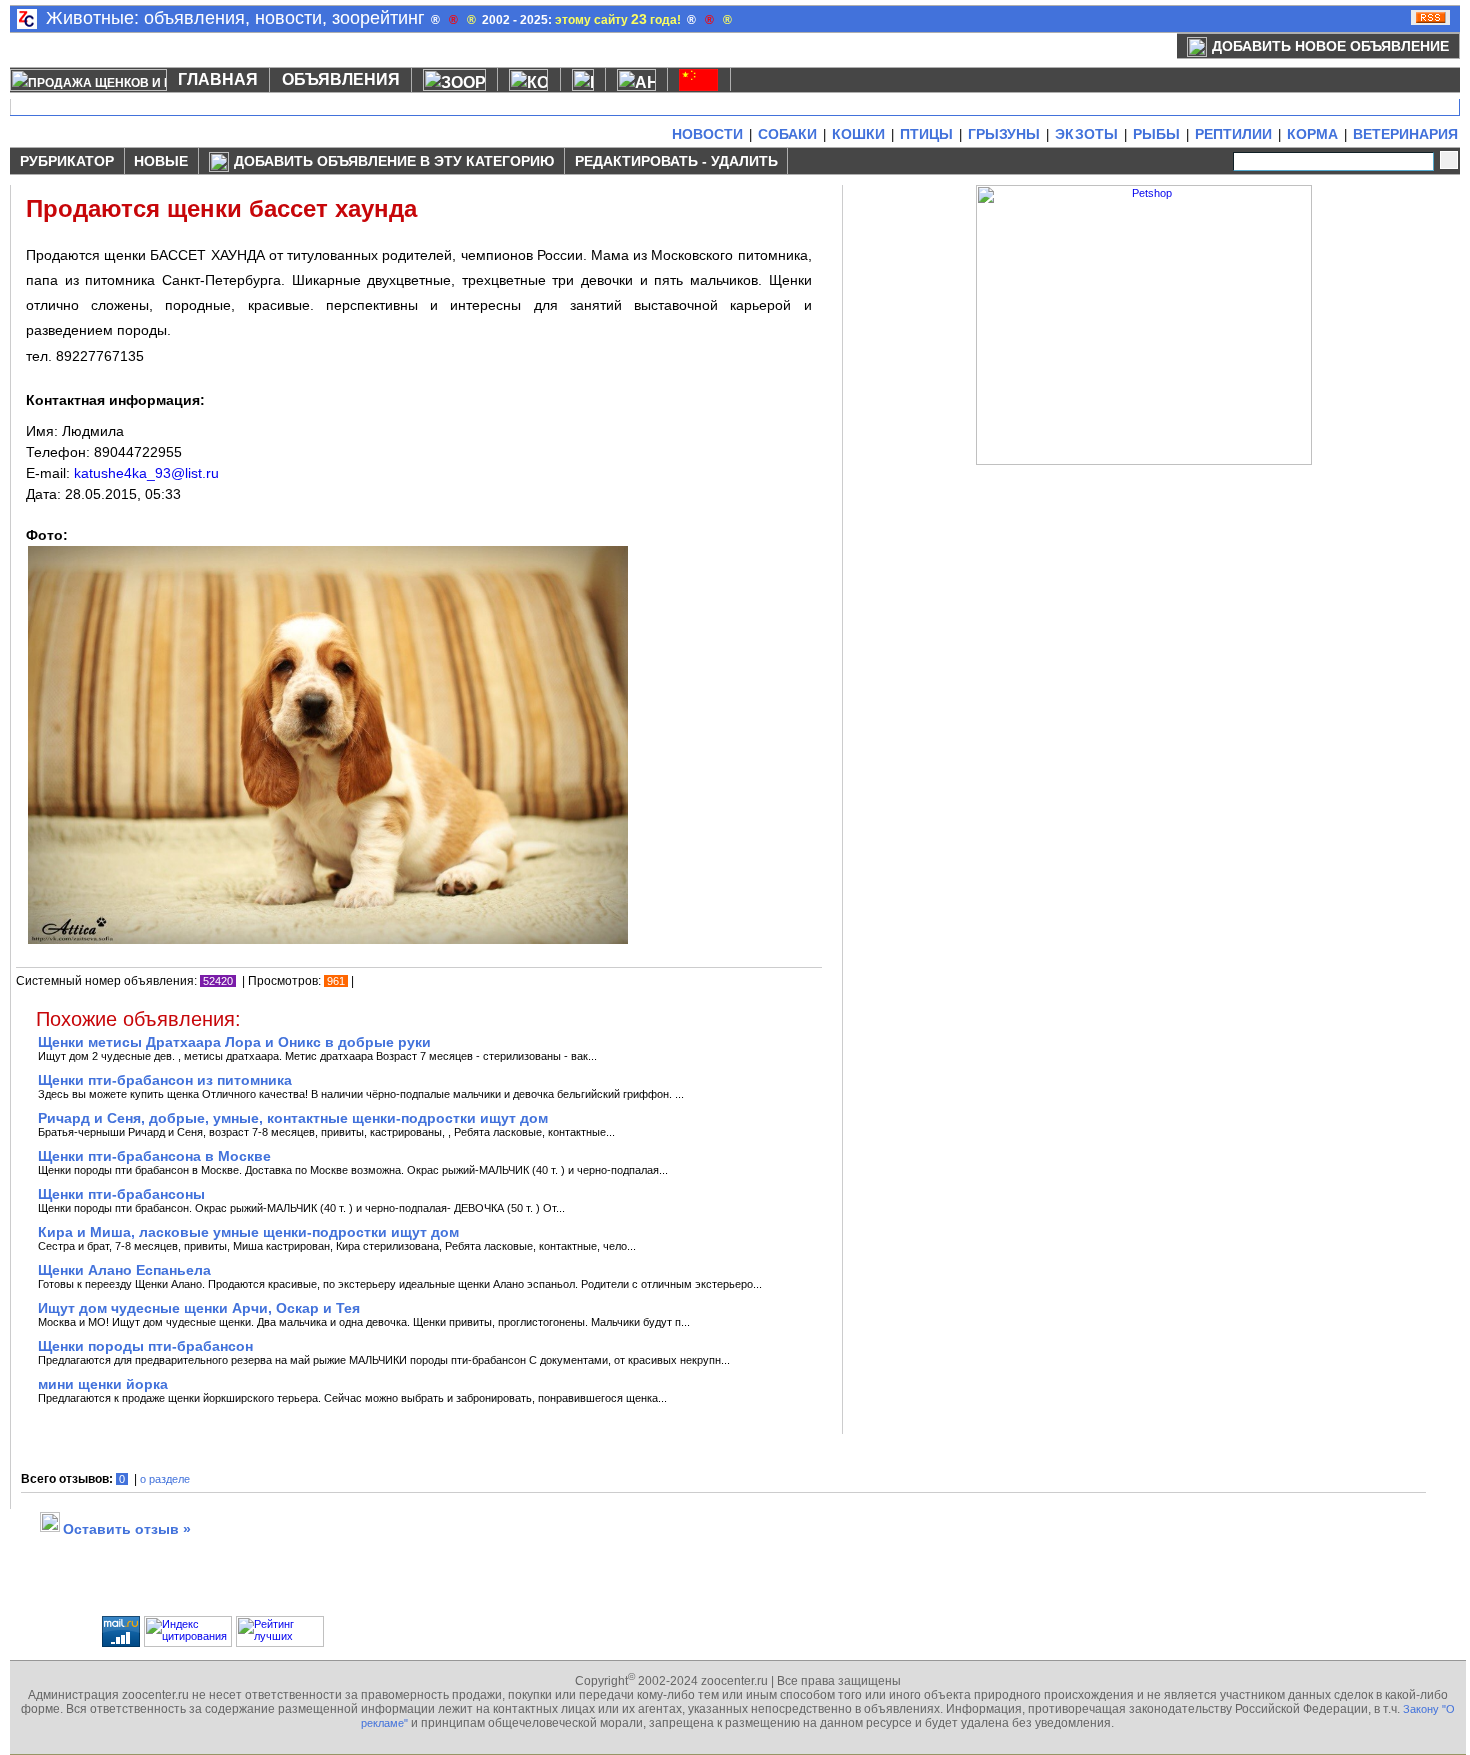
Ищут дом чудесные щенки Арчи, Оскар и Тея (199, 1308)
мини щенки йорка (103, 1384)
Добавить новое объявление (1330, 46)
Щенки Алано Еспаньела (124, 1270)
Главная (218, 79)
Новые (161, 161)
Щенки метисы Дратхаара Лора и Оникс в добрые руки (234, 1042)
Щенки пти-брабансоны (121, 1194)
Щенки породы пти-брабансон (145, 1346)
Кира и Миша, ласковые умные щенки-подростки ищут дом (248, 1232)
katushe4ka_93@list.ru (146, 473)
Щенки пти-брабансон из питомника (165, 1080)
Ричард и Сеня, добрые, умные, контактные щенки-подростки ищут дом (293, 1118)
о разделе (165, 1479)
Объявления (341, 79)
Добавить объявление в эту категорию (394, 161)
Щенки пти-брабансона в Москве (154, 1156)
